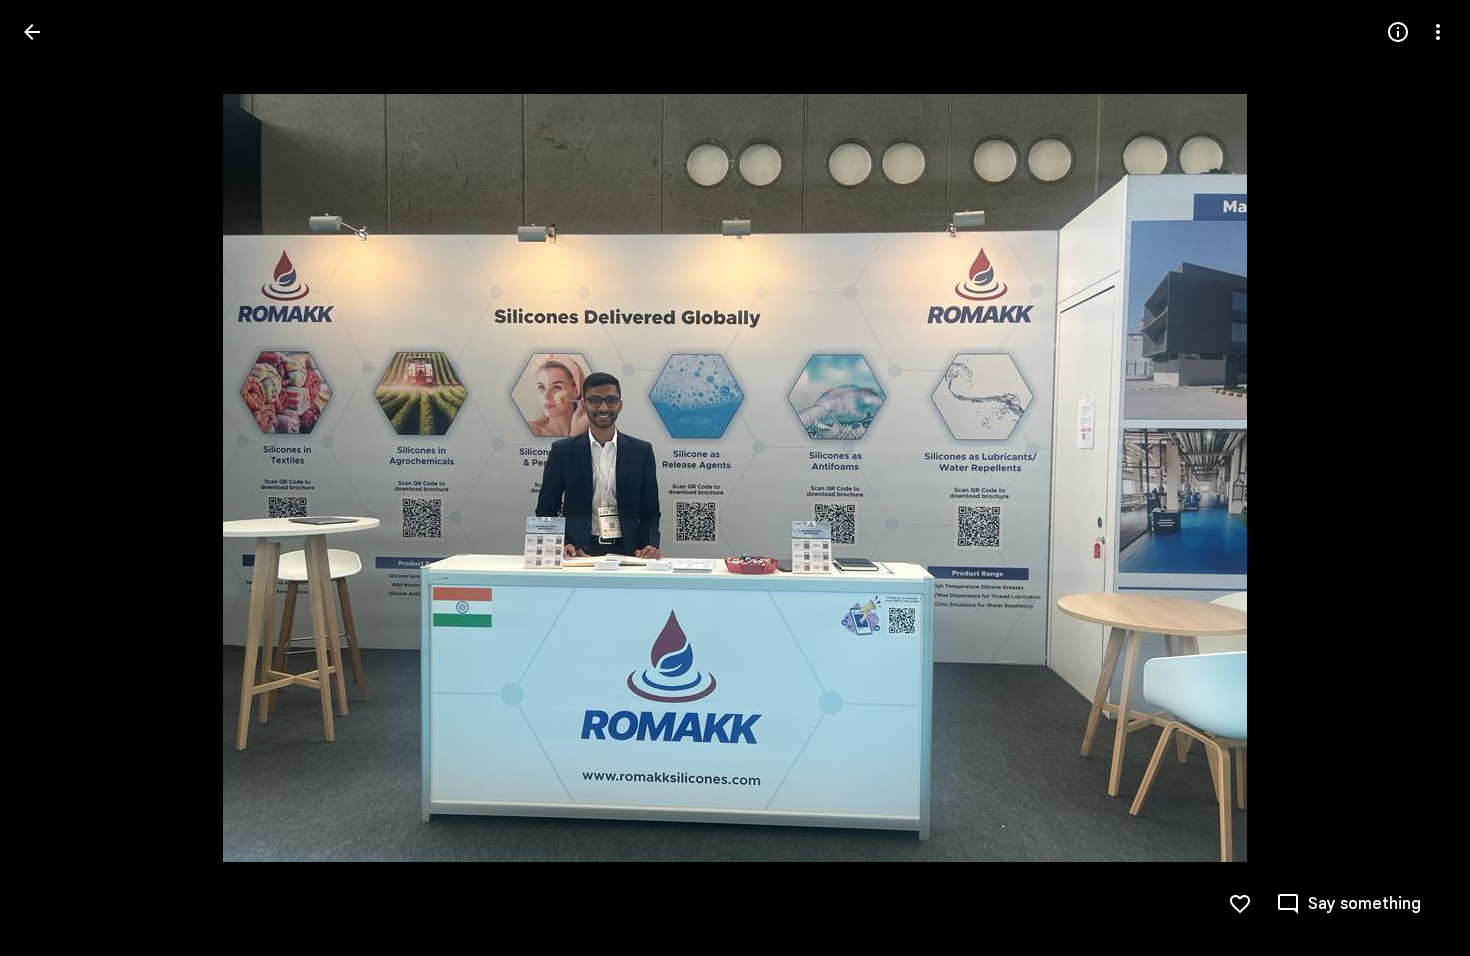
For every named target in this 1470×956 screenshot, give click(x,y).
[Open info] (1398, 32)
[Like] (1240, 904)
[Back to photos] (32, 32)
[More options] (1438, 32)
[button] (1414, 478)
